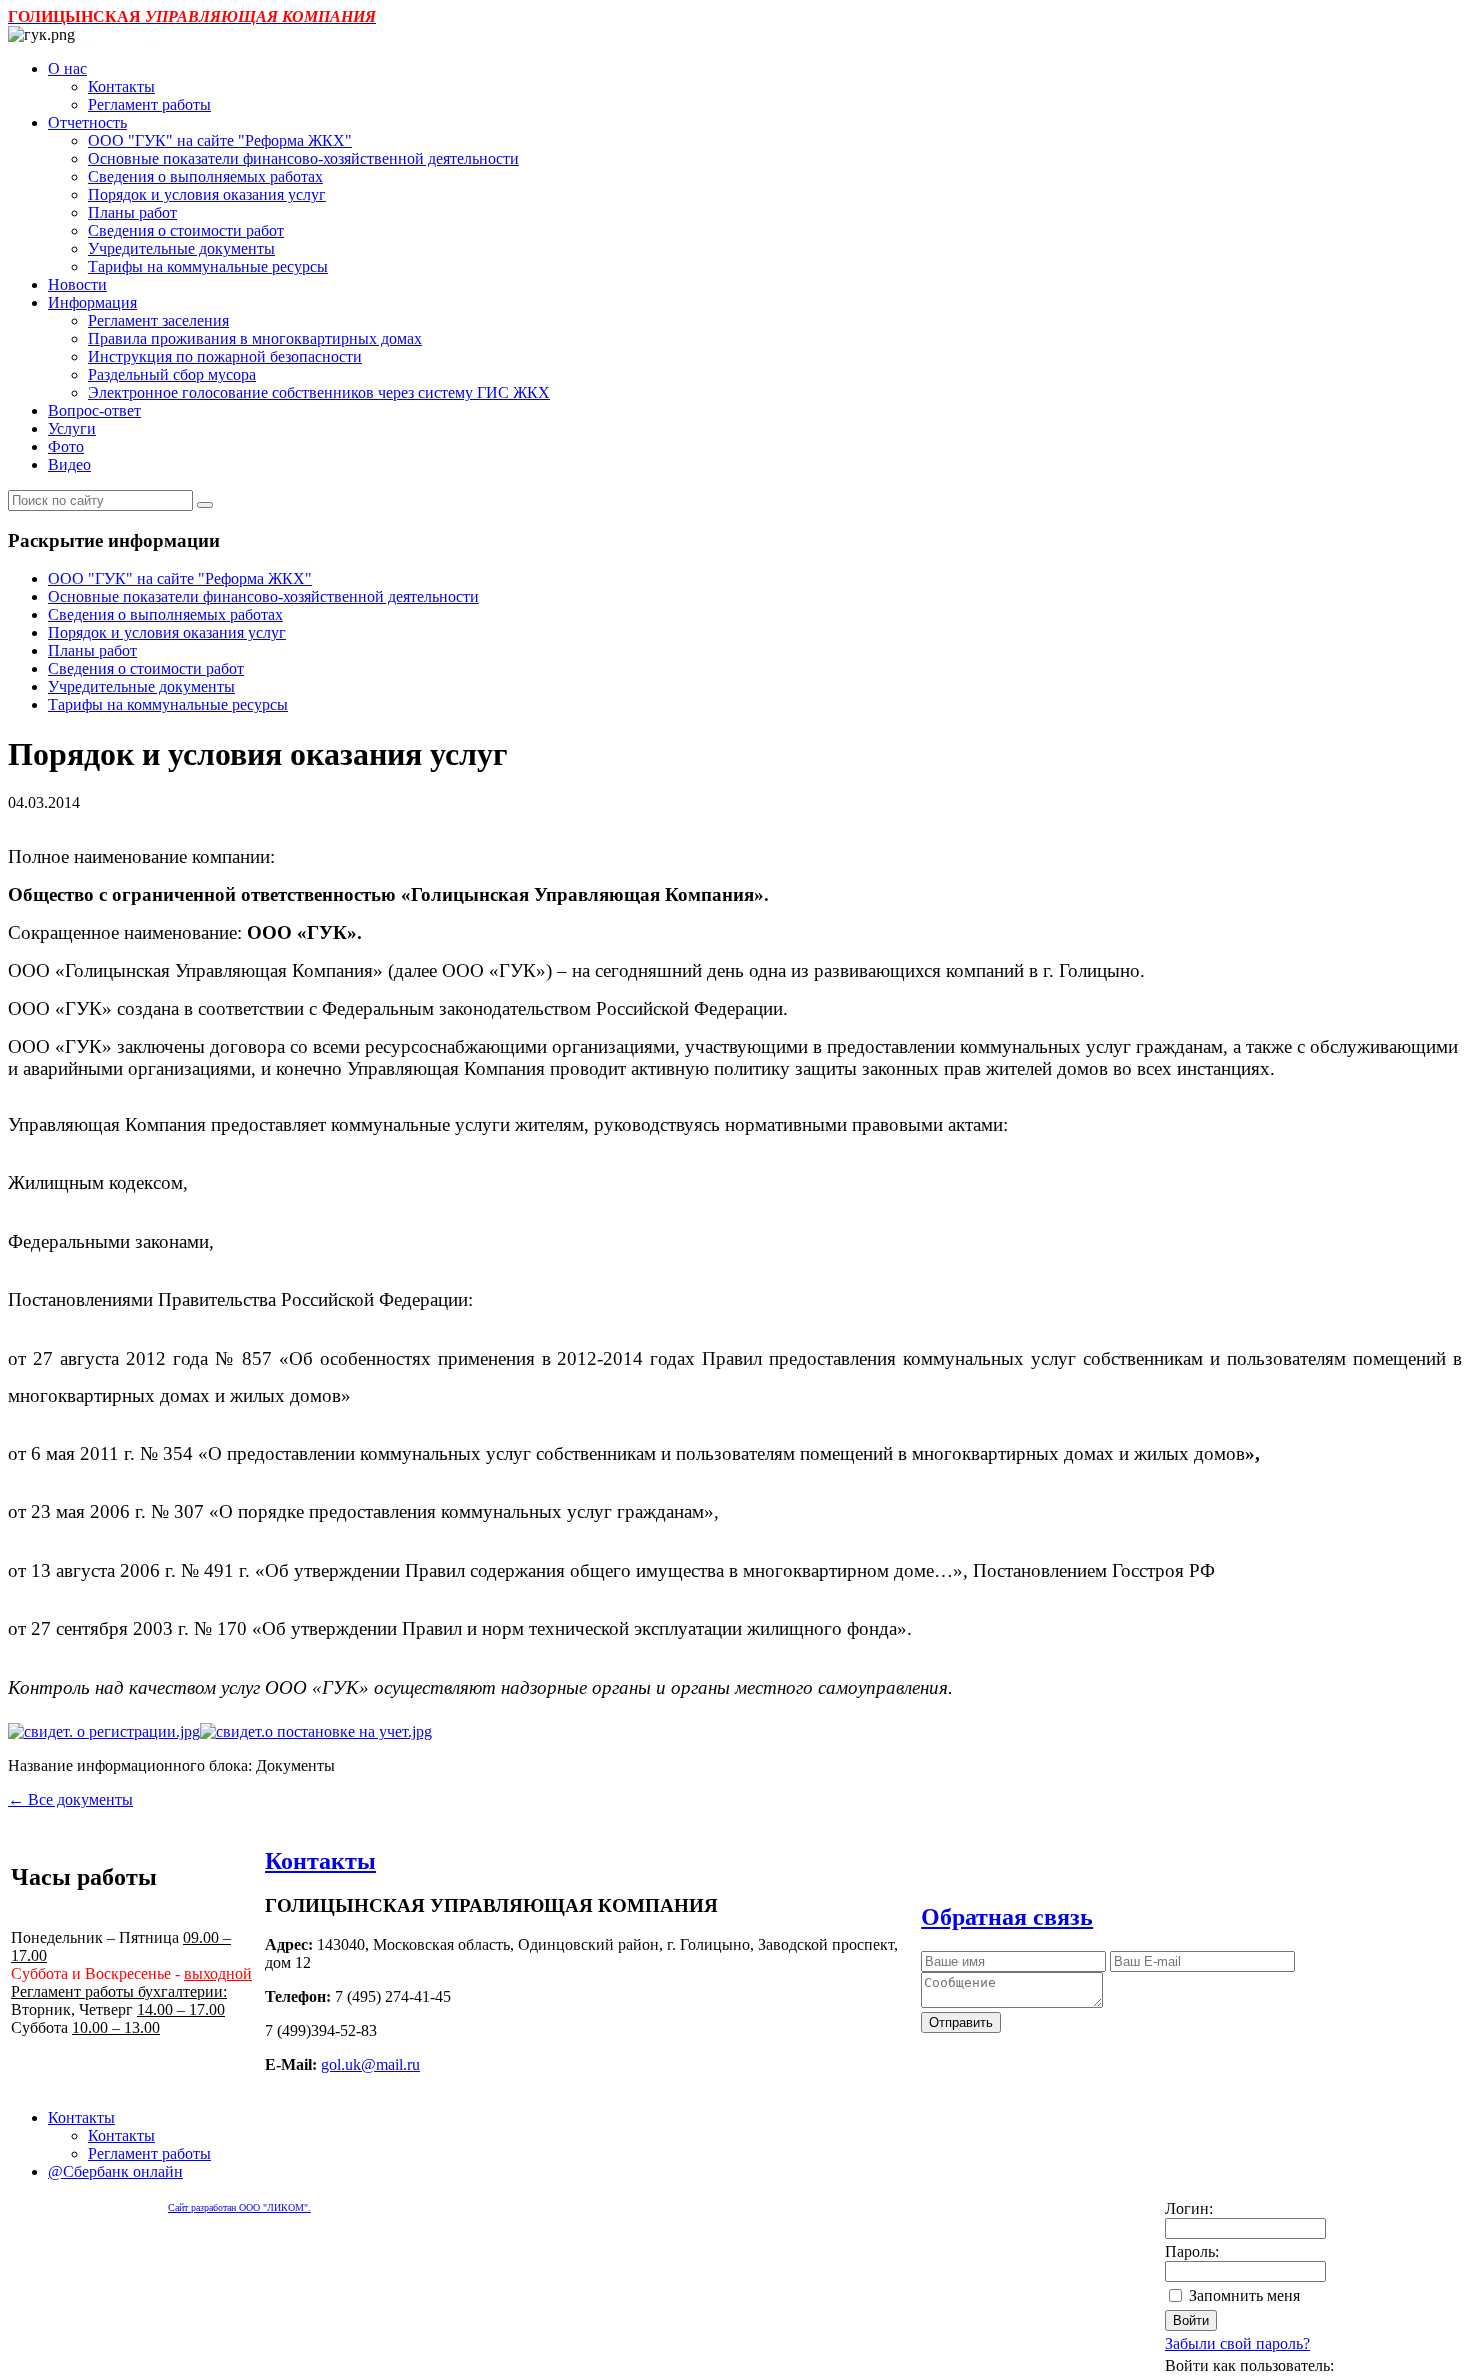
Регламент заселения (158, 320)
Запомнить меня (1244, 2295)
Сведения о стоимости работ (186, 230)
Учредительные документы (181, 248)
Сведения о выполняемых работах (205, 176)
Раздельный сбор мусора (172, 374)
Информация (92, 302)
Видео (69, 464)
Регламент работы (149, 104)
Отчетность (87, 122)
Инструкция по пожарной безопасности (225, 356)
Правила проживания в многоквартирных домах (255, 338)
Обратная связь (1007, 1917)
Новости (77, 284)
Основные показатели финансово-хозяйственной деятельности (303, 158)
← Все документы (70, 1799)
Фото (66, 446)
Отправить (961, 2022)
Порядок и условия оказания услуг (207, 194)
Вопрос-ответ (94, 410)
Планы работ (132, 212)
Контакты (121, 86)
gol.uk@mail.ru (370, 2064)
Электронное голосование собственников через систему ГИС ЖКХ (319, 392)
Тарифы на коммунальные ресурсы (208, 266)
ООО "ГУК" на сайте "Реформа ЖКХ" (220, 140)
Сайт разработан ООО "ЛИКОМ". (239, 2207)
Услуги (72, 428)
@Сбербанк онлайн (115, 2171)
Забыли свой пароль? (1237, 2343)
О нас (67, 68)
